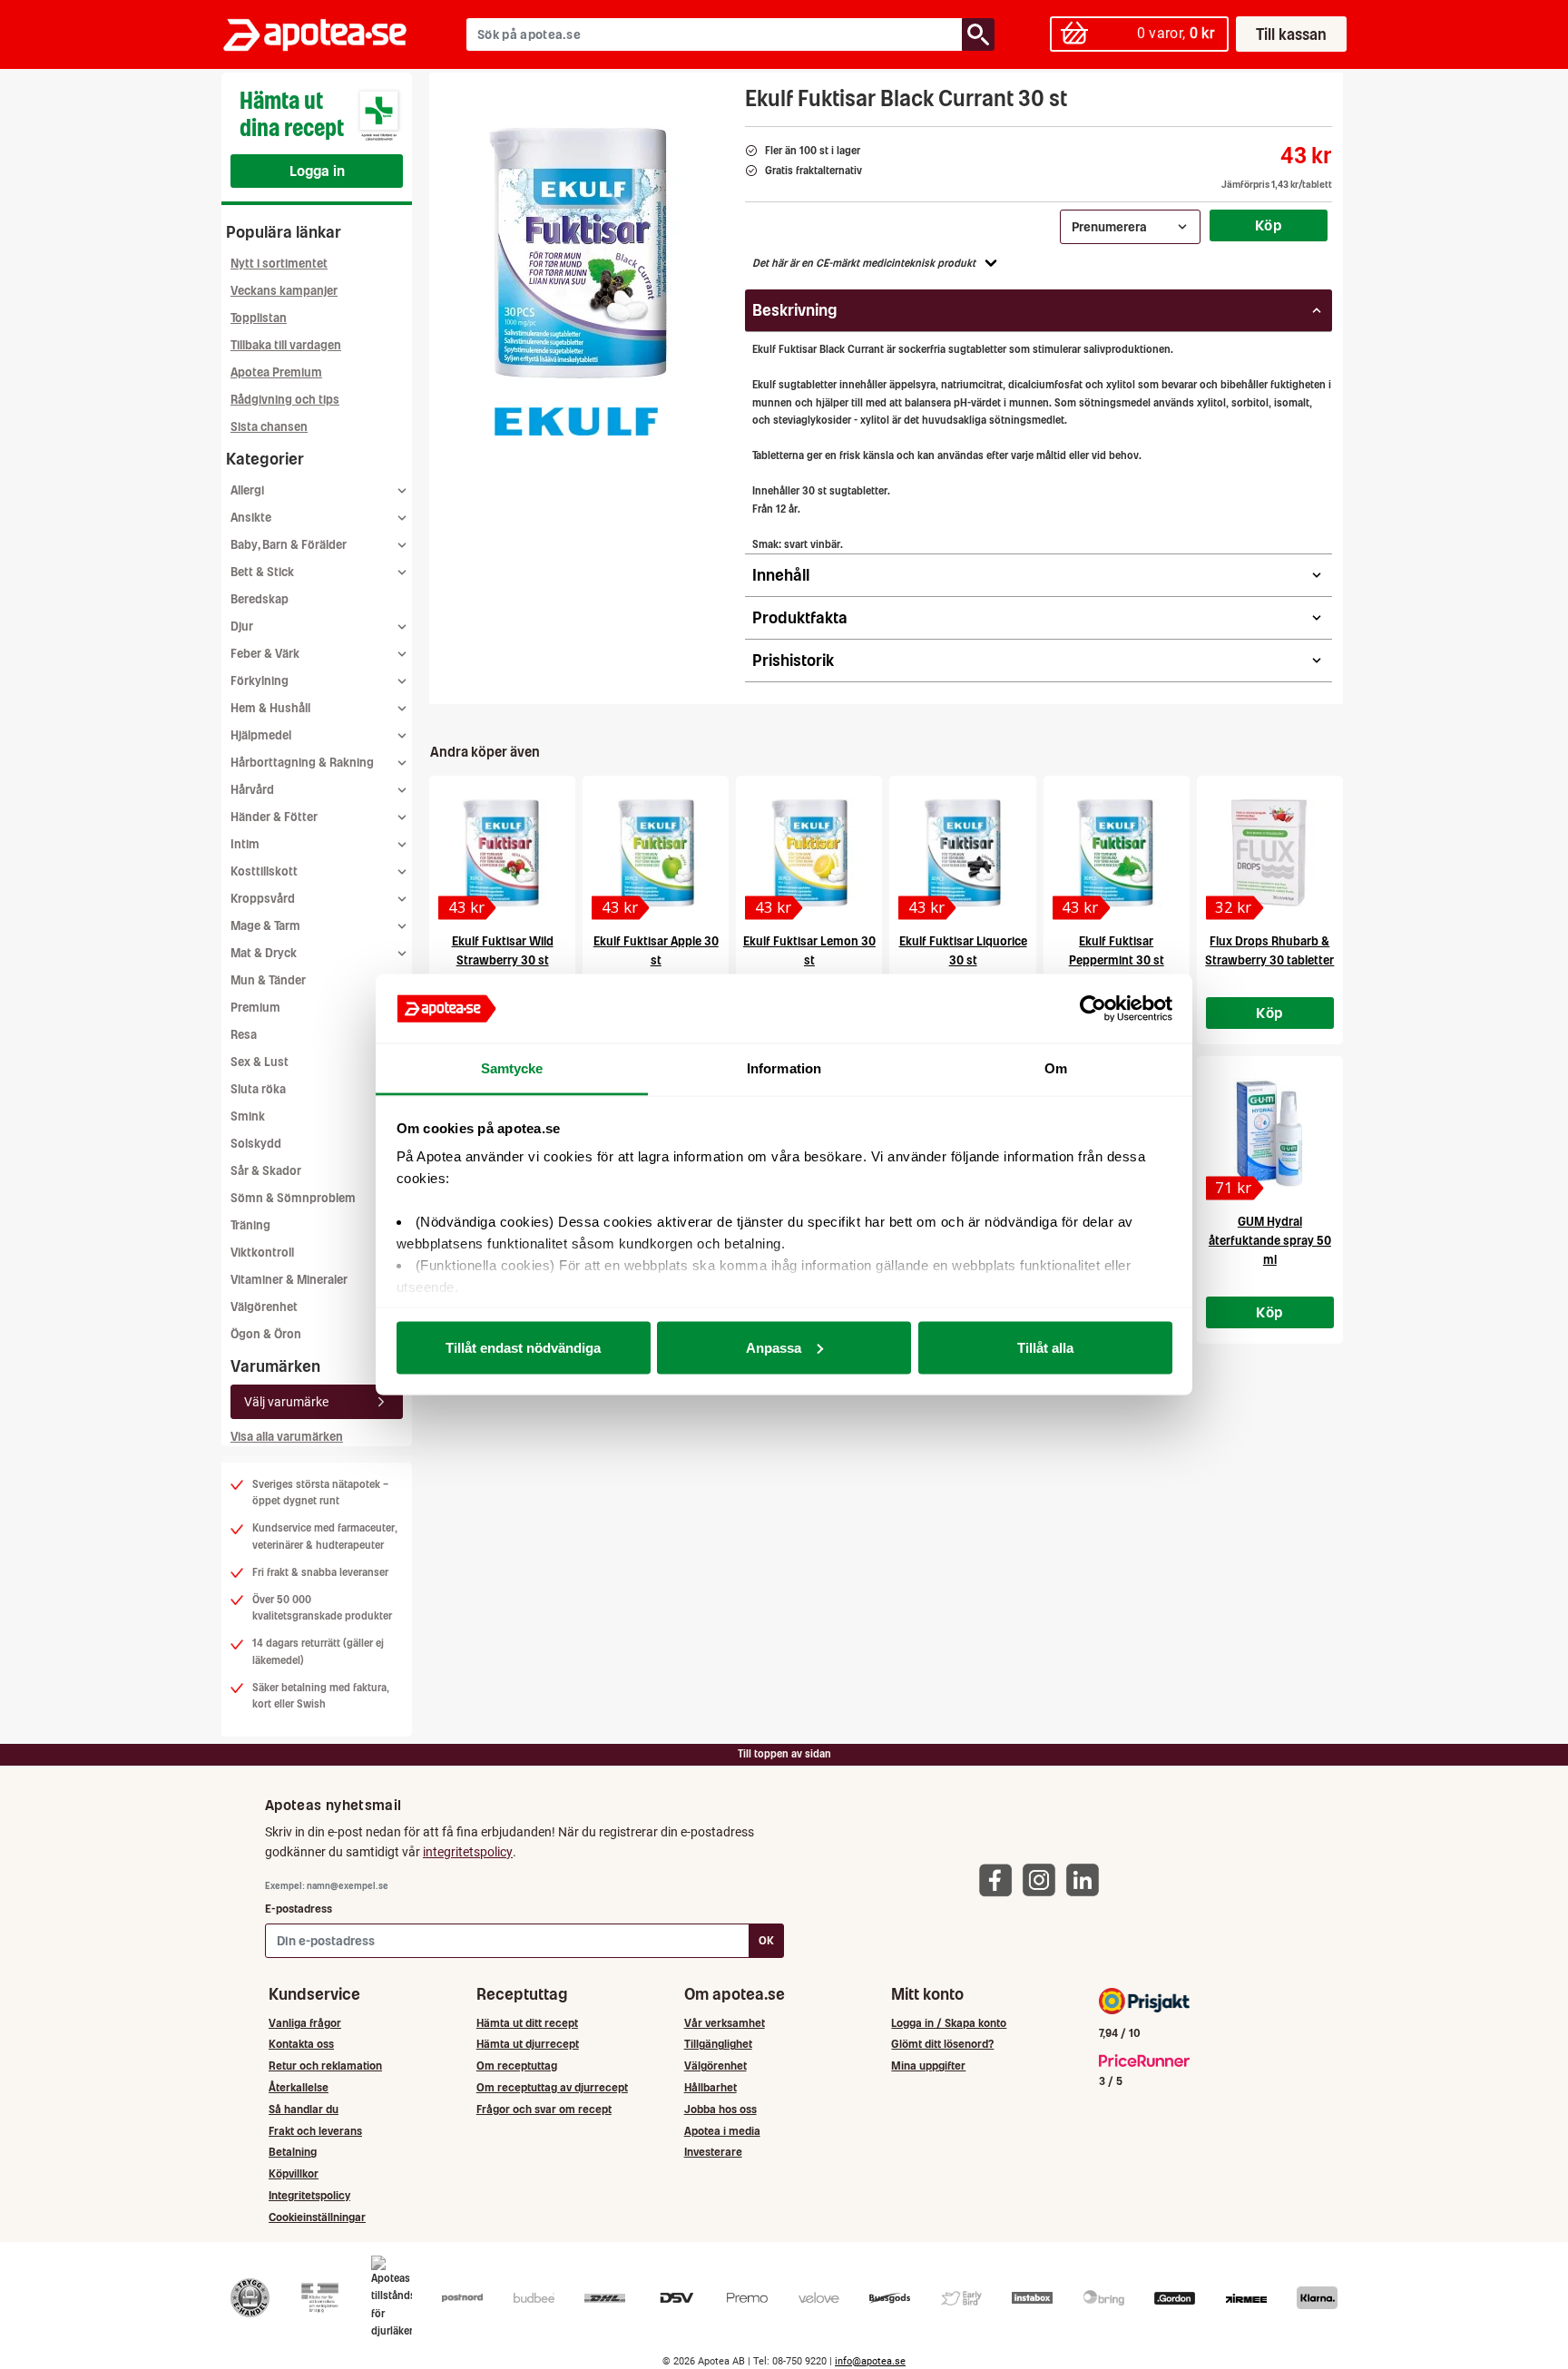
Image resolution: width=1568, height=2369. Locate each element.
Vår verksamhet (725, 2023)
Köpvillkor (294, 2173)
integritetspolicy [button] (468, 1852)
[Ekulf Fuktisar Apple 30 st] (656, 853)
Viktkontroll (262, 1253)
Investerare (713, 2152)
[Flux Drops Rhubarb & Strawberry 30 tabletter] (1270, 853)
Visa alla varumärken (287, 1437)
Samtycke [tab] (512, 1068)
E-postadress (299, 1909)
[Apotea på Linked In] (1087, 1880)
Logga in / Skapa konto (949, 2023)
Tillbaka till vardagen (286, 345)
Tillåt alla (1045, 1347)
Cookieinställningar (317, 2217)
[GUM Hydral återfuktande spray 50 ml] (1270, 1133)
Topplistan (259, 318)
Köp (1269, 225)
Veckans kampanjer (284, 291)
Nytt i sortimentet (279, 264)
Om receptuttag (517, 2066)
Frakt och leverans (315, 2131)
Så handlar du (304, 2109)
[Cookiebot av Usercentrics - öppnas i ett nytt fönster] (1093, 1009)
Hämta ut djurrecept (528, 2044)
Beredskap (260, 599)
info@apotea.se (870, 2361)
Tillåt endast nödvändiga (523, 1347)
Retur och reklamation (325, 2066)
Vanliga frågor (305, 2023)
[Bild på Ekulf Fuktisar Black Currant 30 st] (582, 253)
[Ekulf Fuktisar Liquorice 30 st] (962, 853)
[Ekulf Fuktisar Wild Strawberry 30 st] (502, 853)
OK (766, 1940)
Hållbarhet (710, 2087)
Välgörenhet (264, 1307)
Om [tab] (1056, 1068)
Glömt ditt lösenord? (942, 2044)
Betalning (293, 2152)
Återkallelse (299, 2087)
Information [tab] (784, 1068)
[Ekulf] (576, 421)
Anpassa (774, 1347)
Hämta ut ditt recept (527, 2023)
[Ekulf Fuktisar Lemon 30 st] (809, 853)
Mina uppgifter (928, 2066)
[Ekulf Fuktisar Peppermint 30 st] (1117, 853)
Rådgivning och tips (285, 400)
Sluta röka (258, 1089)
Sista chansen (269, 427)
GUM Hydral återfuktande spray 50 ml (1270, 1241)
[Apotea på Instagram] (1044, 1880)
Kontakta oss (301, 2044)
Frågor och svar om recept (544, 2109)
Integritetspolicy (309, 2195)
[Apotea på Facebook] (1000, 1880)
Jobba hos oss (720, 2109)
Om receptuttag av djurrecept (552, 2087)
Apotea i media (722, 2131)
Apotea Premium (276, 372)
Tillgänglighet (718, 2044)
